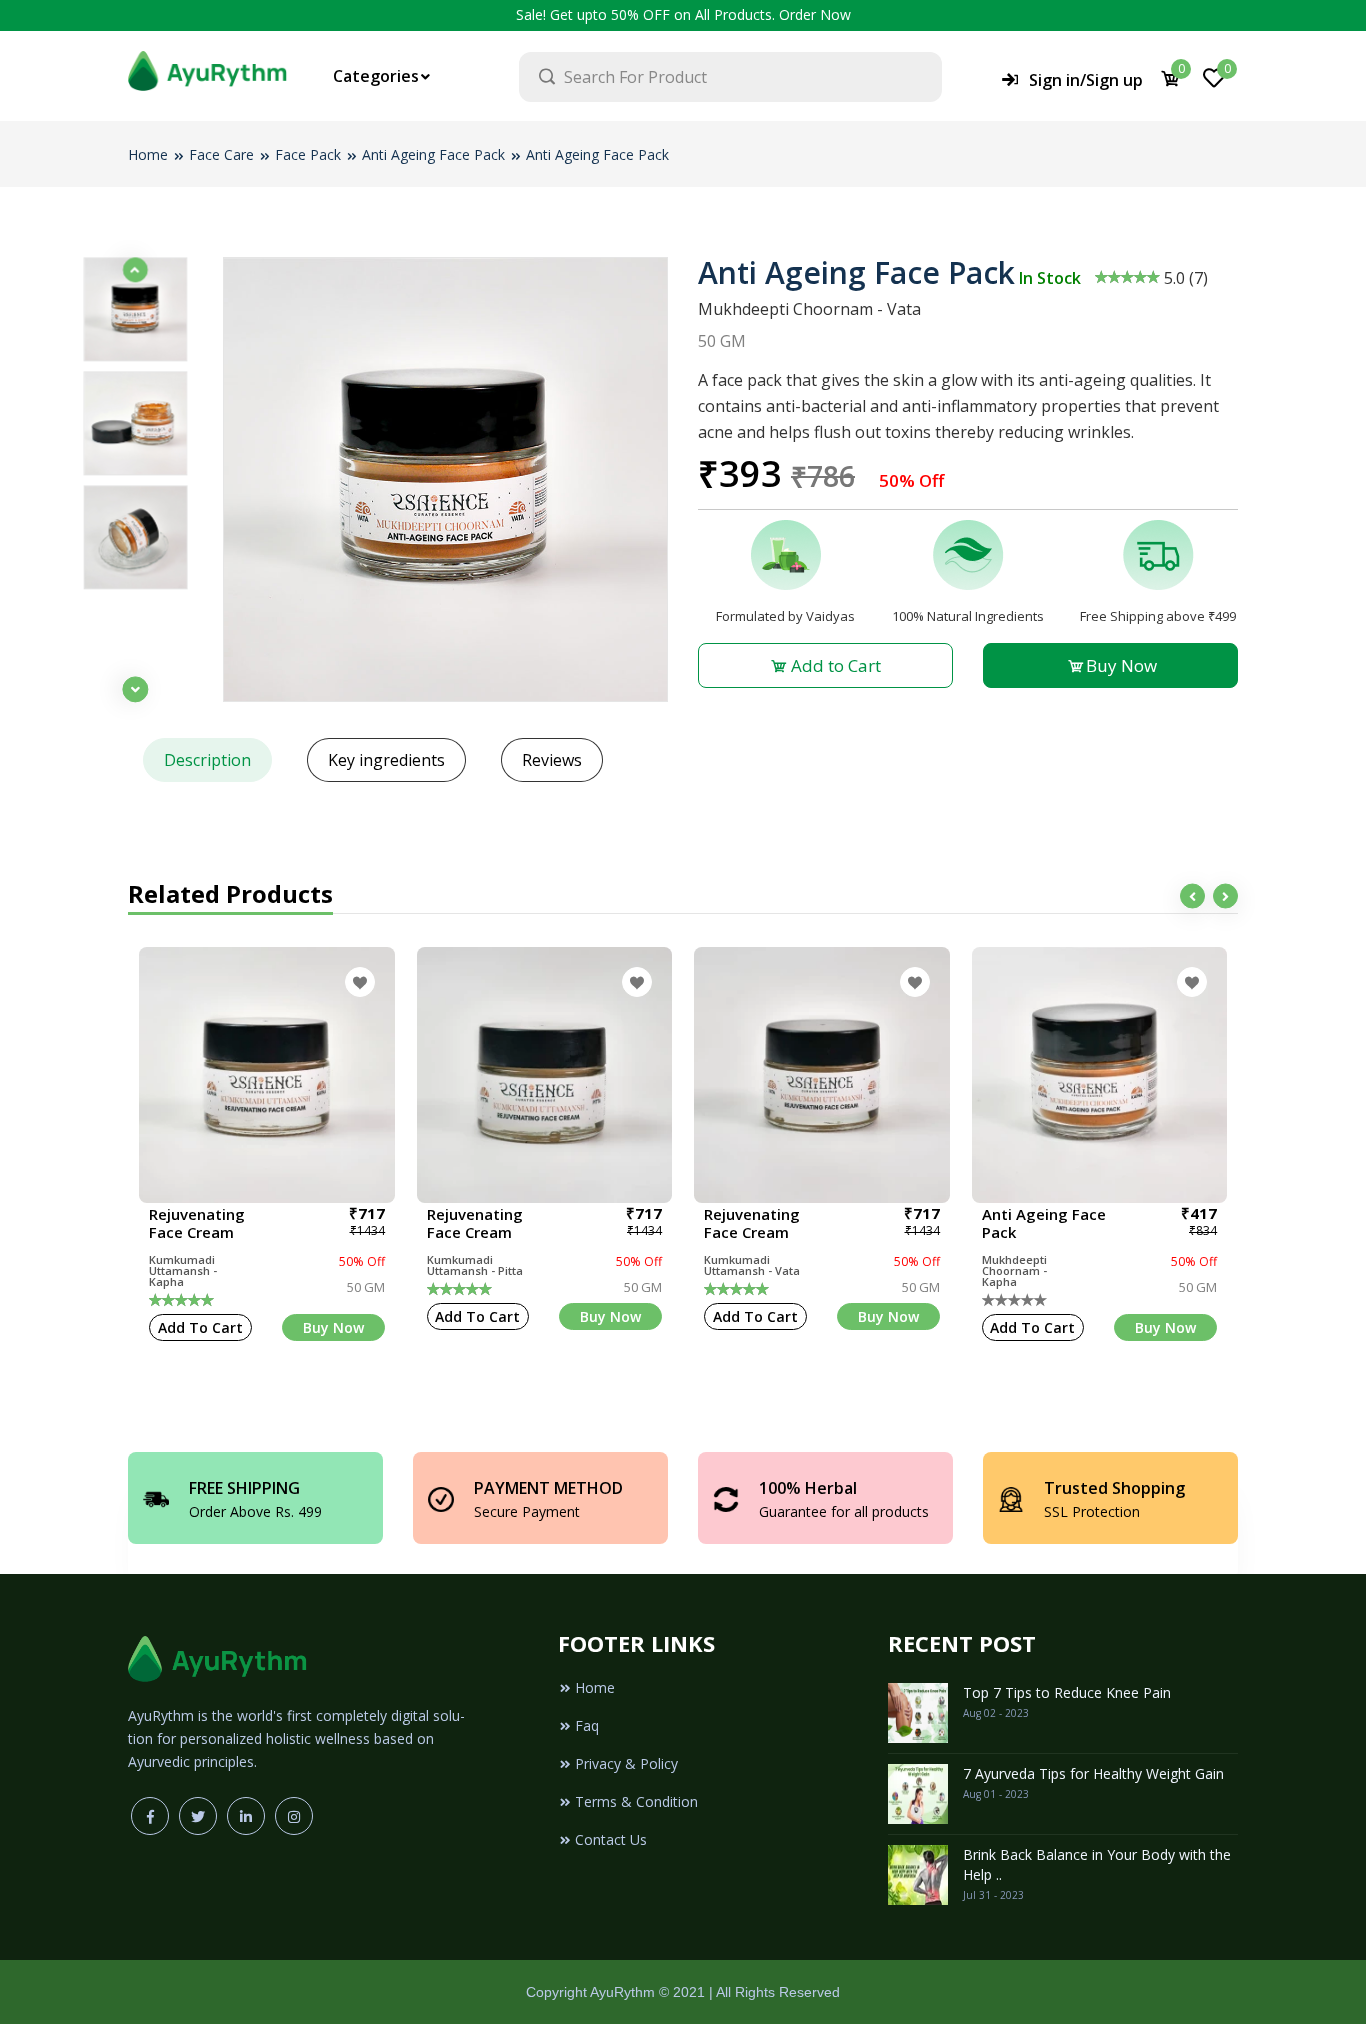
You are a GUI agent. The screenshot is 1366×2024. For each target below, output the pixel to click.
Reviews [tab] (552, 760)
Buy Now (1121, 665)
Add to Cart (834, 665)
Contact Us (611, 1839)
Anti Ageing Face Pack (433, 154)
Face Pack (308, 154)
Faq (587, 1725)
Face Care (221, 154)
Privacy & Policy (626, 1763)
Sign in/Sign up (1086, 80)
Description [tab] (207, 760)
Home (148, 154)
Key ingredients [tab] (386, 760)
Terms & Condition (636, 1801)
